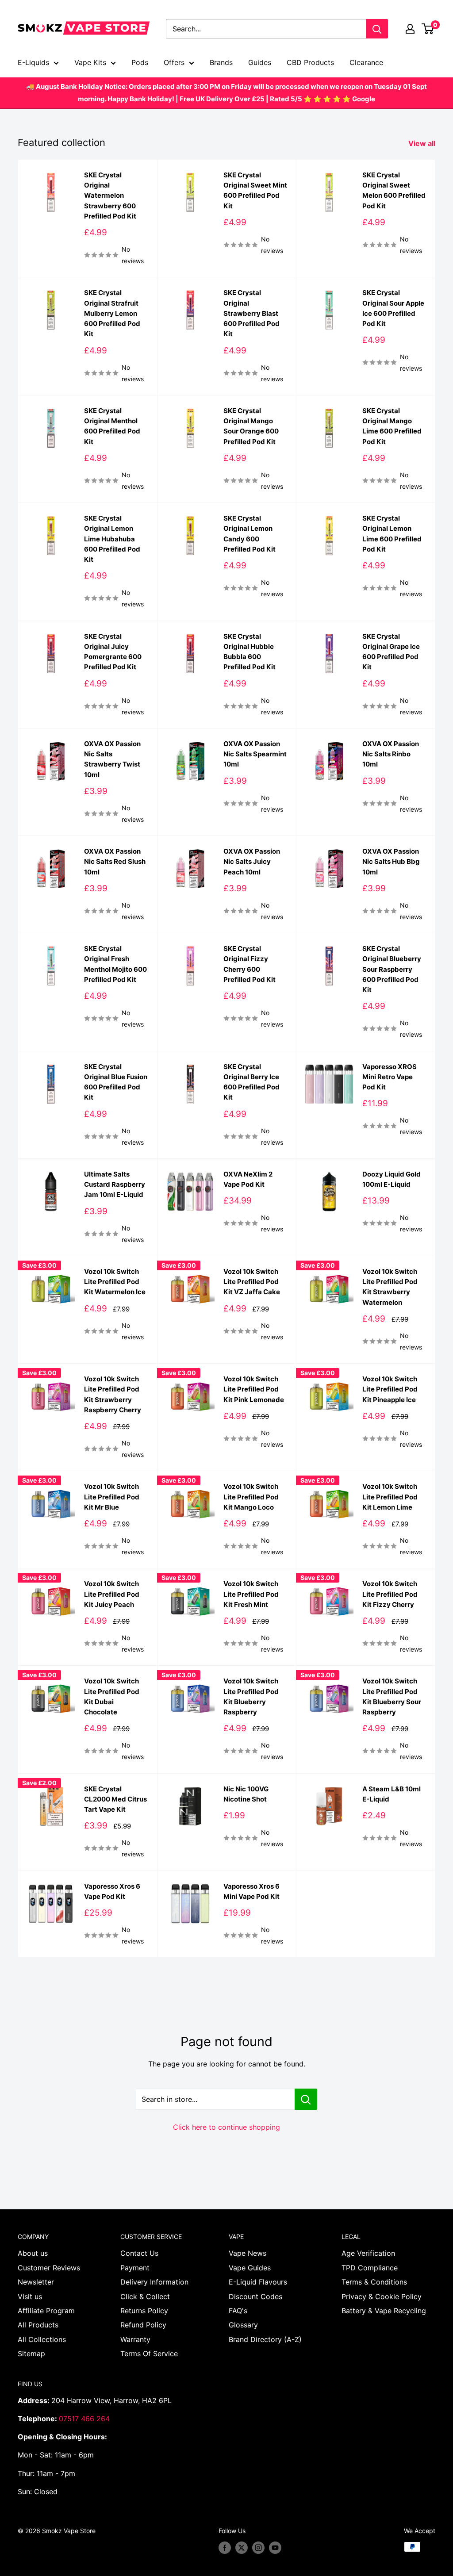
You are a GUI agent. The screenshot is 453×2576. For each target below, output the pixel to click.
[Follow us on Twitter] (242, 2548)
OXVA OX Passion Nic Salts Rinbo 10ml (391, 754)
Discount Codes (255, 2296)
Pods (140, 62)
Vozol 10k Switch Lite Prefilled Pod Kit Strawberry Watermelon (390, 1287)
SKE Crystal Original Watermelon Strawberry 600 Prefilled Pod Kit (110, 195)
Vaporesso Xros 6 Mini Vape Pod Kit (251, 1891)
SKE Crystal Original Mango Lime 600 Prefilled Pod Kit (392, 426)
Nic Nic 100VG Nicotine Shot (246, 1794)
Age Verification (368, 2253)
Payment (135, 2268)
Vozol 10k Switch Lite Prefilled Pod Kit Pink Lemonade (254, 1389)
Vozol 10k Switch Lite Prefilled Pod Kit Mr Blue (112, 1497)
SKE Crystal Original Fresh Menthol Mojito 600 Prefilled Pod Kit (115, 964)
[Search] (377, 29)
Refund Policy (143, 2325)
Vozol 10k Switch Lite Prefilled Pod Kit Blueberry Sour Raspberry (392, 1696)
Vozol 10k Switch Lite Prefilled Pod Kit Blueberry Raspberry (251, 1696)
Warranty (135, 2339)
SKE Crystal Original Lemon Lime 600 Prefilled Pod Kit (392, 534)
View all (423, 143)
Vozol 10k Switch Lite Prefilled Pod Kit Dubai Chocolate (112, 1696)
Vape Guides (250, 2268)
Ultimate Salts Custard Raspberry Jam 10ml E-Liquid (115, 1184)
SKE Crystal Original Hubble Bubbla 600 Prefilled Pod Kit (250, 652)
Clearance (366, 62)
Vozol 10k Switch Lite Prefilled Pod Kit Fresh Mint (251, 1594)
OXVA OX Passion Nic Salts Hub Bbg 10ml (391, 862)
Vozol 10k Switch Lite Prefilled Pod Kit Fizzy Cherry (390, 1594)
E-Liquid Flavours (258, 2282)
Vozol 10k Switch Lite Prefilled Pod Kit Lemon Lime (390, 1497)
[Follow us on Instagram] (258, 2548)
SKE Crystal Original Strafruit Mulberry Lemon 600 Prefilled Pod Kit (112, 313)
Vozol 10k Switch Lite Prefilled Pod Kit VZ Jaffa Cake (252, 1282)
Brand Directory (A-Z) (265, 2339)
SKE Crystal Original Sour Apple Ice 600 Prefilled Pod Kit (393, 308)
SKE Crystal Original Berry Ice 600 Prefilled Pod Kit (251, 1082)
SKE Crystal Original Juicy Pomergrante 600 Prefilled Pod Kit (113, 652)
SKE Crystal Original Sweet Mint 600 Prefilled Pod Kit (255, 190)
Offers (174, 62)
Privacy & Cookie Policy (382, 2296)
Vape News (248, 2253)
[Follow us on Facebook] (225, 2548)
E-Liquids (33, 62)
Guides (260, 62)
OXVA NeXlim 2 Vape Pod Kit (248, 1179)
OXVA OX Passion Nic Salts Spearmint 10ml (255, 754)
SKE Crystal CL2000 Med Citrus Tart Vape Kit (115, 1799)
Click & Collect (145, 2296)
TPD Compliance (370, 2268)
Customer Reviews (49, 2268)
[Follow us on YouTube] (275, 2548)
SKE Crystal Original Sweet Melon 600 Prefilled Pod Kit (394, 190)
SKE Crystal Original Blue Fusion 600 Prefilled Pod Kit (116, 1082)
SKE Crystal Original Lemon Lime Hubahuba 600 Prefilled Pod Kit (112, 539)
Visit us (30, 2296)
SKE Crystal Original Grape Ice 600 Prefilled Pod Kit (391, 652)
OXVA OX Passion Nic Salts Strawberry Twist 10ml (112, 759)
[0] (428, 29)
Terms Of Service (149, 2354)
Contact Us (139, 2253)
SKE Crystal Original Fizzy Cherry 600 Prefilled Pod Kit (250, 964)
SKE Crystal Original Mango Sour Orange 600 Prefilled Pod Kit (251, 426)
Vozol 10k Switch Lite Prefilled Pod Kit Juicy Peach (112, 1594)
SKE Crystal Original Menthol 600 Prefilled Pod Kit (112, 426)
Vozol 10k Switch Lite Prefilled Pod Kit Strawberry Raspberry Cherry (113, 1394)
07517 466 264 (84, 2419)
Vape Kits (90, 62)
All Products (38, 2325)
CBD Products (310, 62)
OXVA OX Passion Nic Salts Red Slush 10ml (115, 862)
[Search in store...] (306, 2099)
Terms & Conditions (374, 2282)
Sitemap (31, 2354)
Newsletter (36, 2282)
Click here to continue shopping (226, 2127)
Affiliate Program (46, 2311)
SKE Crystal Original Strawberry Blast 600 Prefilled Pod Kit (251, 313)
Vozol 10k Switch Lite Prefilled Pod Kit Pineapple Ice (390, 1389)
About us (33, 2253)
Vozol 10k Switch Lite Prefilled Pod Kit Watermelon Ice (115, 1282)
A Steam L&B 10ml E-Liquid (392, 1794)
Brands (221, 62)
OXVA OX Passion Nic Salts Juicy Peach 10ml (252, 862)
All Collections (42, 2339)
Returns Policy (144, 2311)
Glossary (243, 2325)
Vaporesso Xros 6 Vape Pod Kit (112, 1891)
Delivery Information (154, 2282)
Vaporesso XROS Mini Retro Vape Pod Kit (390, 1077)
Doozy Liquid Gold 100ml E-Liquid (392, 1179)
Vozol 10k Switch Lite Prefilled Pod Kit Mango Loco (251, 1497)
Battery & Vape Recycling (384, 2311)
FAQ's (238, 2311)
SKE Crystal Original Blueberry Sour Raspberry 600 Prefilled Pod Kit (392, 969)
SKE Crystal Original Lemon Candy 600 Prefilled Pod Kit (250, 534)
